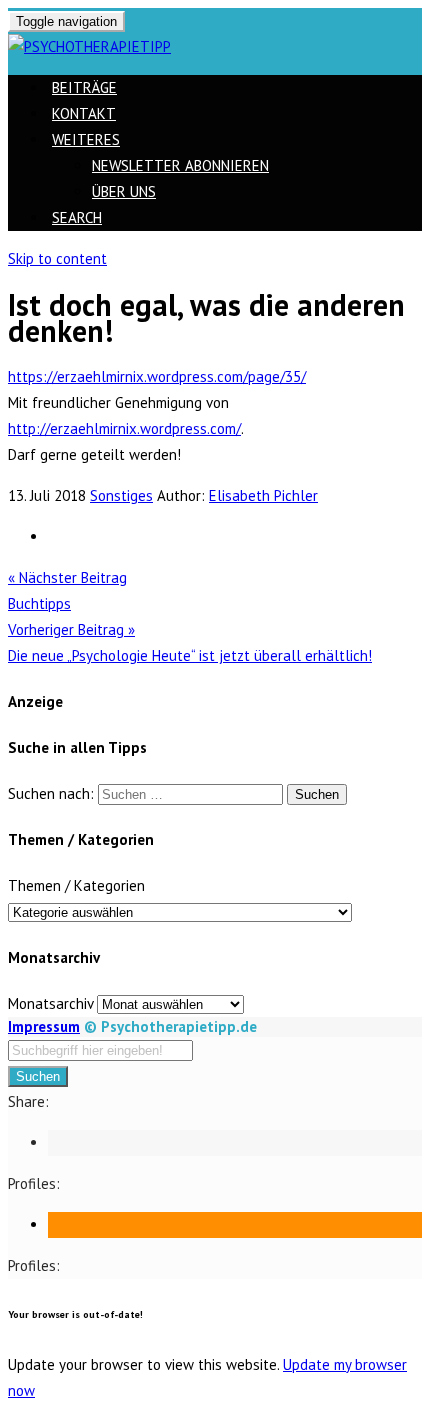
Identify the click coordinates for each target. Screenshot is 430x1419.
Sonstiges (121, 495)
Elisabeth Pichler (263, 495)
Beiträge (84, 87)
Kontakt (84, 113)
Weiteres (86, 139)
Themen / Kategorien (76, 885)
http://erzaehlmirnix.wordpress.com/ (124, 428)
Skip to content (57, 258)
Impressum (44, 1026)
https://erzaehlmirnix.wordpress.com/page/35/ (157, 376)
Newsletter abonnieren (180, 165)
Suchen (38, 1076)
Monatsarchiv (50, 1003)
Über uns (124, 191)
